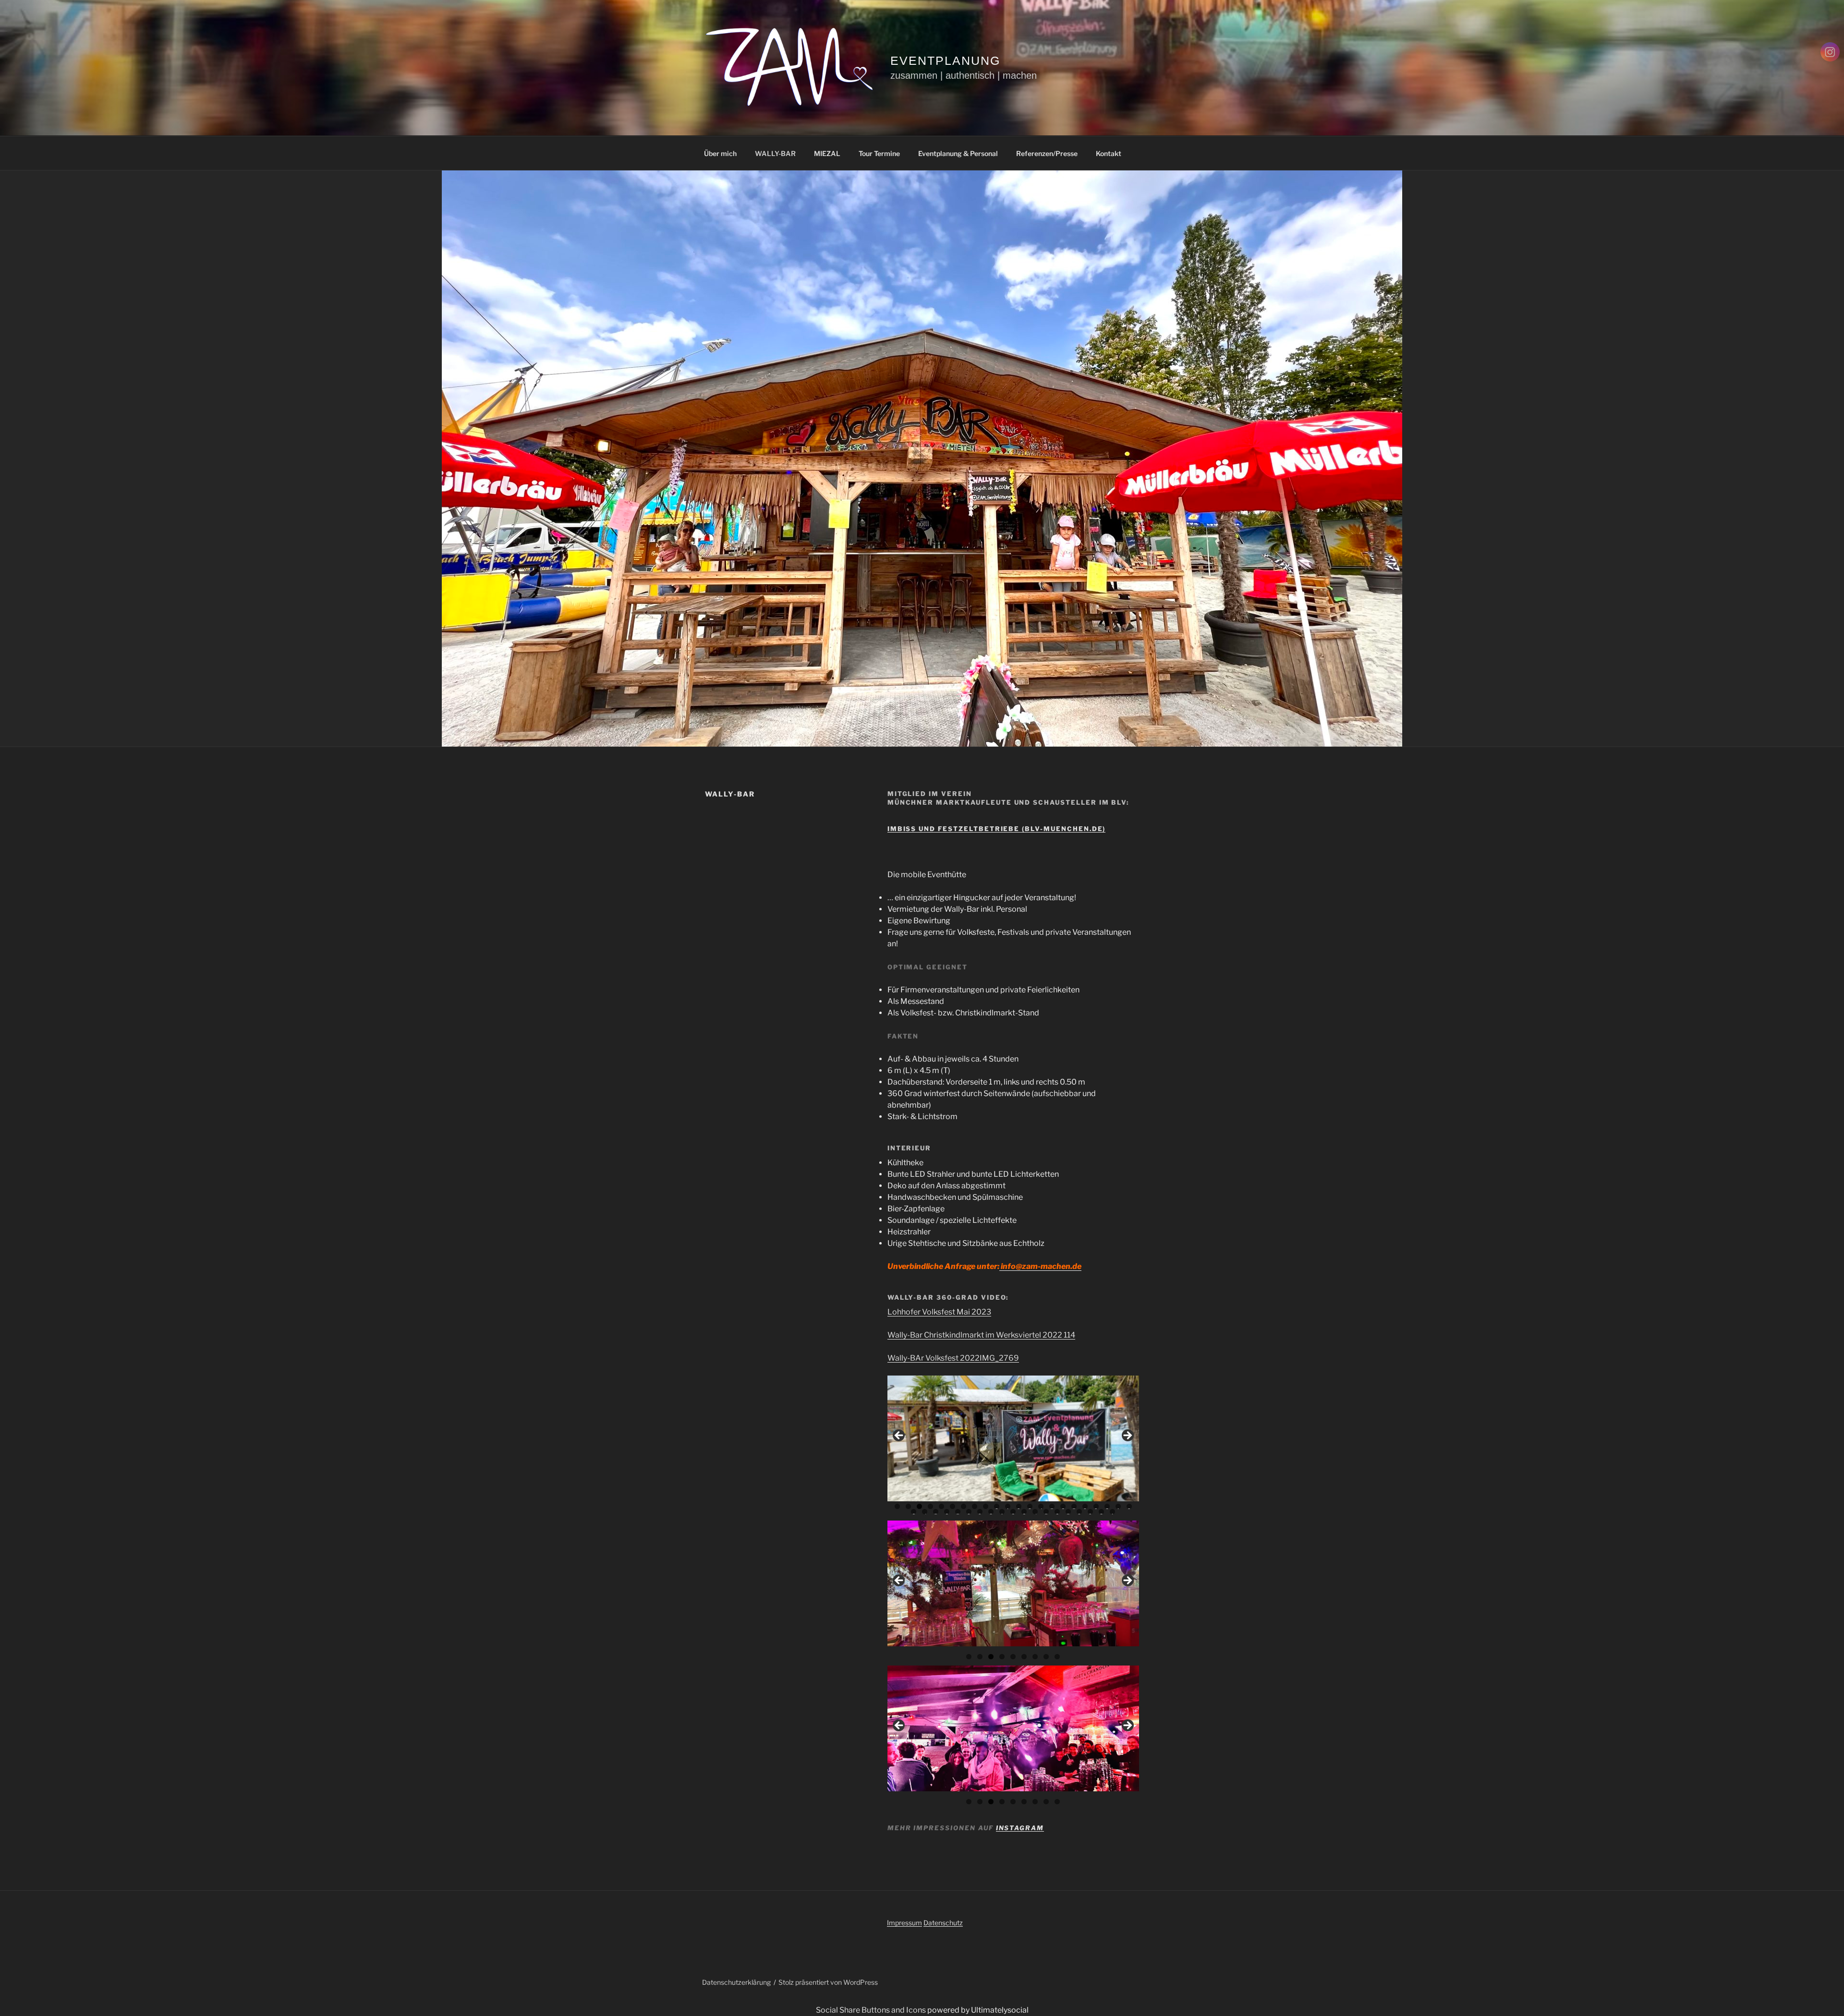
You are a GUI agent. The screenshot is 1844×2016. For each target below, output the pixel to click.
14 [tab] (1041, 1506)
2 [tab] (908, 1506)
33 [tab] (1024, 1512)
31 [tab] (1002, 1512)
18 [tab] (1085, 1506)
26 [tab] (947, 1512)
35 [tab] (1046, 1512)
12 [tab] (1019, 1506)
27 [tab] (958, 1512)
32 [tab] (1013, 1512)
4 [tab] (930, 1506)
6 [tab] (952, 1506)
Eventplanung (945, 60)
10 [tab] (997, 1506)
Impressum (904, 1923)
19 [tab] (1096, 1506)
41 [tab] (1113, 1512)
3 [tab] (919, 1506)
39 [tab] (1090, 1512)
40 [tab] (1101, 1512)
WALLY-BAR (775, 153)
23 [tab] (914, 1512)
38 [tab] (1079, 1512)
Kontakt (1109, 153)
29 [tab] (980, 1512)
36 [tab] (1057, 1512)
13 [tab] (1030, 1506)
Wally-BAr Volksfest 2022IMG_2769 (953, 1358)
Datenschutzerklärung (736, 1982)
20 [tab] (1107, 1506)
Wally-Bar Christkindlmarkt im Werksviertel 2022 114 (981, 1335)
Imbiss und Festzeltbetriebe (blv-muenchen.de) (997, 829)
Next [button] (1127, 1436)
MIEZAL (827, 153)
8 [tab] (975, 1506)
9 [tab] (986, 1506)
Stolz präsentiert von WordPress (828, 1982)
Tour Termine (879, 153)
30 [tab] (991, 1512)
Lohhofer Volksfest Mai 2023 (939, 1312)
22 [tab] (1129, 1506)
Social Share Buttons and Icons (871, 2010)
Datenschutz (943, 1923)
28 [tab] (969, 1512)
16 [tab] (1063, 1506)
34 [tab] (1035, 1512)
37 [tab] (1068, 1512)
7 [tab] (964, 1506)
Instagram (1020, 1828)
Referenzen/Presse (1047, 153)
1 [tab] (897, 1506)
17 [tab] (1074, 1506)
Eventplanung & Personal (958, 153)
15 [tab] (1052, 1506)
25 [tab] (936, 1512)
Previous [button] (899, 1436)
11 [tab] (1008, 1506)
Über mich (720, 153)
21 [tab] (1119, 1506)
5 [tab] (941, 1506)
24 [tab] (925, 1512)
